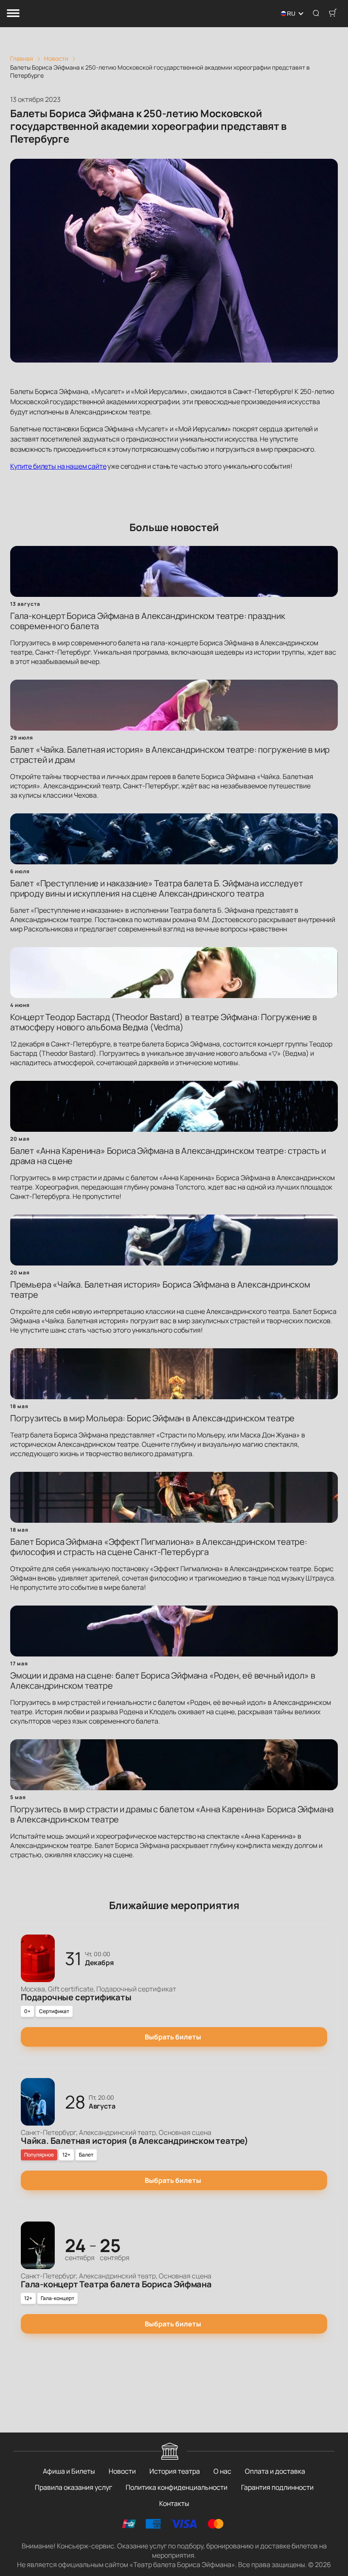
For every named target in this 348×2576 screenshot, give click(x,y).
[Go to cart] (333, 14)
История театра (175, 2471)
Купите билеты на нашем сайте (58, 466)
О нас (222, 2471)
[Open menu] (13, 14)
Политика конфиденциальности (177, 2487)
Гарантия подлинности (277, 2487)
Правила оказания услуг (73, 2487)
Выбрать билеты (173, 2037)
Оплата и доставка (275, 2471)
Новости (122, 2471)
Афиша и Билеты (69, 2471)
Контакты (174, 2503)
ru (291, 14)
